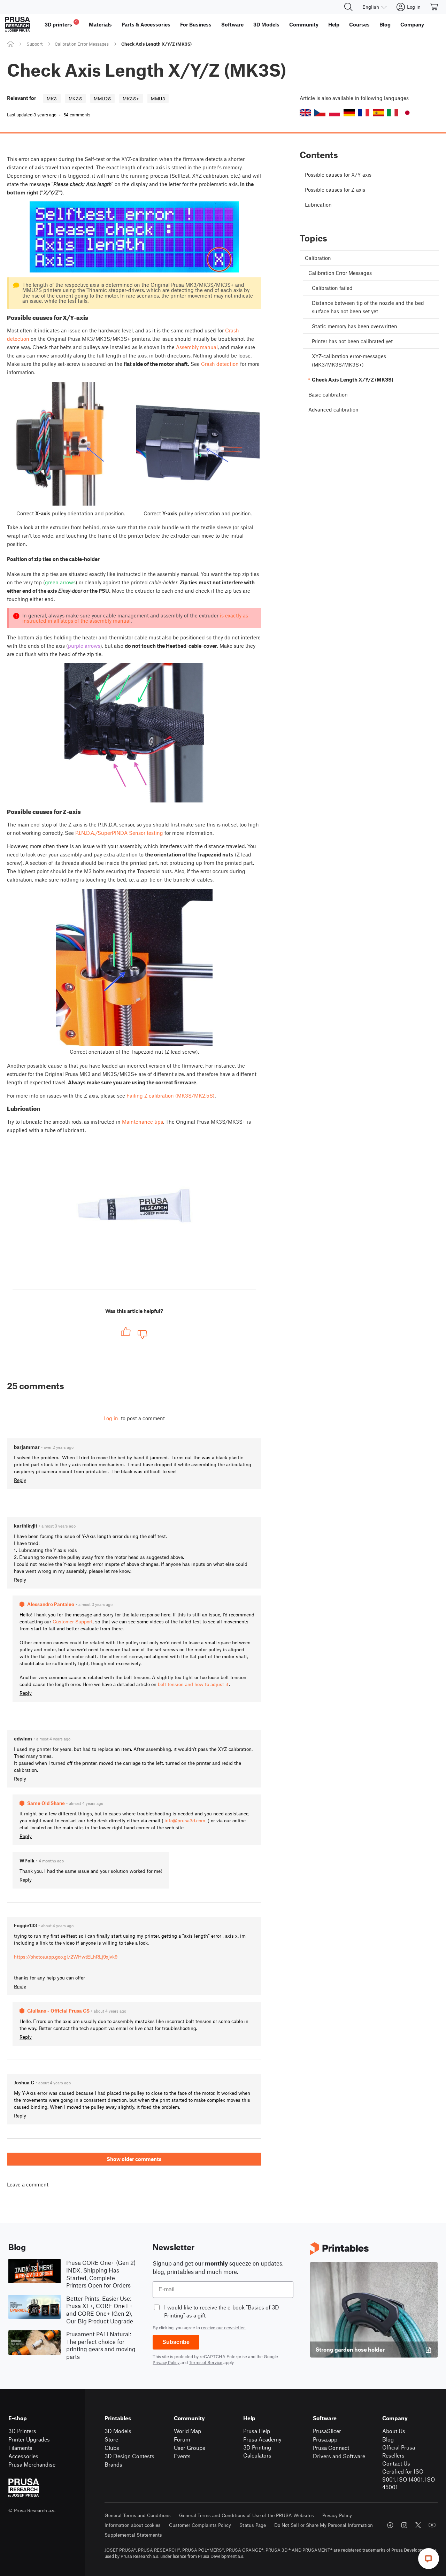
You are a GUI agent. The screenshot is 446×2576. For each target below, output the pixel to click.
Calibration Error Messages (82, 44)
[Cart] (435, 7)
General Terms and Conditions (138, 2515)
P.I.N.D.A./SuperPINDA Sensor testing (119, 833)
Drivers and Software (339, 2456)
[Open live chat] (429, 2559)
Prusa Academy (262, 2439)
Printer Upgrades (29, 2439)
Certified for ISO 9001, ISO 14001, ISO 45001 (409, 2479)
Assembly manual (197, 347)
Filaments (20, 2448)
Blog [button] (385, 24)
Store (111, 2439)
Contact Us (396, 2463)
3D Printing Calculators (257, 2451)
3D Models (118, 2431)
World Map (187, 2431)
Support (34, 44)
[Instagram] (404, 2525)
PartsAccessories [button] (146, 24)
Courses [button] (359, 24)
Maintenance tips (143, 1122)
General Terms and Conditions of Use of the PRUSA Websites (247, 2515)
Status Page (253, 2525)
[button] (305, 113)
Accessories (23, 2456)
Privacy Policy (166, 2362)
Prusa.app (325, 2439)
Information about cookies (133, 2525)
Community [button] (304, 24)
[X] (418, 2525)
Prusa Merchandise (32, 2464)
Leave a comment (28, 2185)
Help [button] (334, 24)
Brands (113, 2464)
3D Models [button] (266, 24)
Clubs (112, 2448)
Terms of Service (206, 2362)
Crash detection (220, 364)
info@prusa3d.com (185, 1820)
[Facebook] (390, 2525)
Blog (388, 2439)
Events (182, 2456)
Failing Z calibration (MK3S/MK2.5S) (171, 1095)
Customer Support (73, 1621)
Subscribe (176, 2342)
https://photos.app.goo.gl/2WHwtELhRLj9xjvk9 (66, 1957)
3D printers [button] (61, 24)
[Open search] (348, 7)
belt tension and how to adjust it (193, 1684)
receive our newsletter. (223, 2328)
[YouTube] (432, 2525)
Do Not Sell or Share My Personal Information (324, 2525)
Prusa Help (257, 2431)
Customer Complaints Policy (200, 2525)
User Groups (190, 2448)
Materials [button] (100, 24)
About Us (394, 2431)
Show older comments (134, 2159)
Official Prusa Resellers (399, 2451)
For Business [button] (196, 24)
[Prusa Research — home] (17, 24)
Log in (111, 1418)
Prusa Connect (331, 2448)
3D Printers (22, 2431)
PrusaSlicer (327, 2431)
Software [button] (232, 24)
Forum (182, 2439)
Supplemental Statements (133, 2535)
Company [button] (412, 24)
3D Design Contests (129, 2456)
